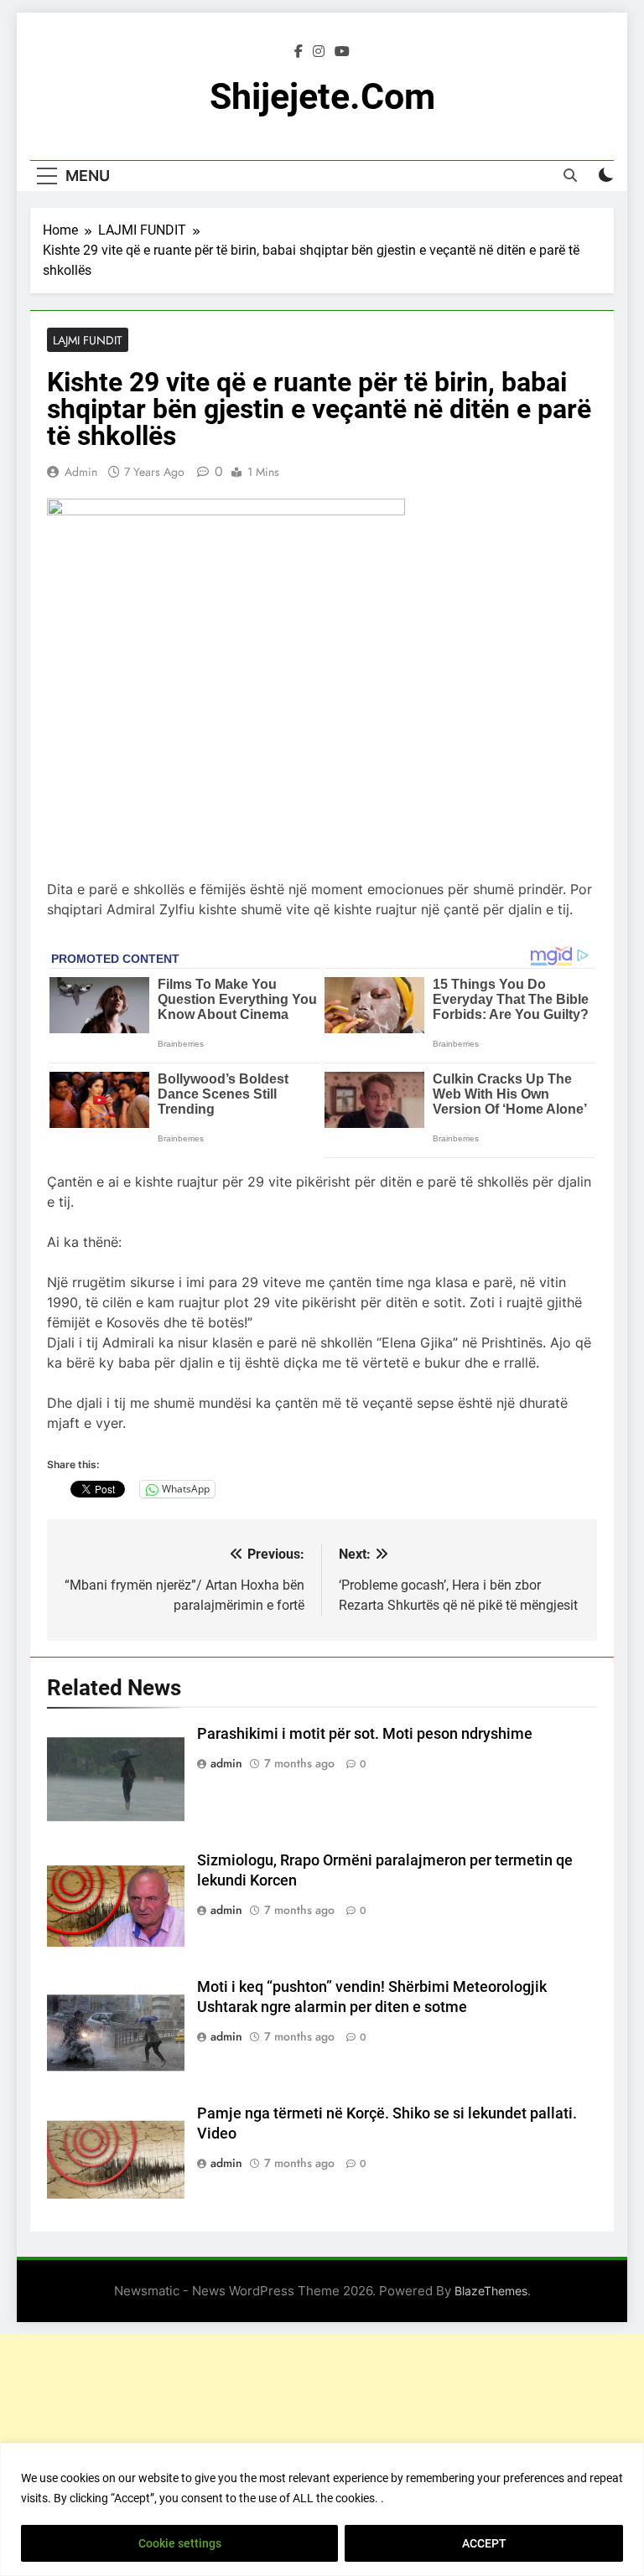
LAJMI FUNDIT (88, 340)
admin (81, 472)
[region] (322, 2509)
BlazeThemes (491, 2291)
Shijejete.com (322, 96)
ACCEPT (484, 2543)
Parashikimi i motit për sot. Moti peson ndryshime (365, 1734)
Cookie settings (180, 2543)
